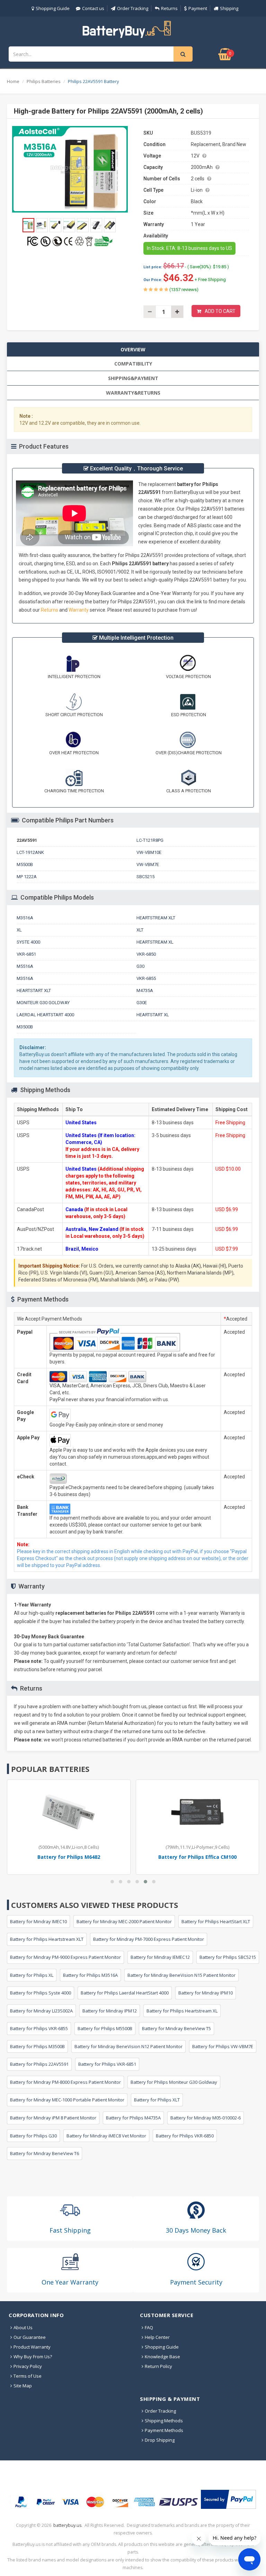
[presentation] (133, 349)
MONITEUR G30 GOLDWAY (43, 1003)
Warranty (79, 610)
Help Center (157, 2337)
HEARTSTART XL (153, 1015)
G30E (142, 1003)
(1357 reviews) (183, 290)
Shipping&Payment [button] (133, 378)
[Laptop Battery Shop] (133, 29)
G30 (140, 966)
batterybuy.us (67, 2525)
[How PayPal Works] (228, 2499)
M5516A (25, 966)
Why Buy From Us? (33, 2357)
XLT (140, 930)
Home (13, 81)
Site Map (23, 2386)
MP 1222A (27, 877)
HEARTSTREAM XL (155, 942)
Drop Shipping (160, 2440)
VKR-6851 (26, 954)
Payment (198, 8)
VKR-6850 (146, 954)
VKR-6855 (146, 978)
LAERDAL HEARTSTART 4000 (45, 1015)
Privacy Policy (28, 2366)
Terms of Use (28, 2376)
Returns (169, 8)
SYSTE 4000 (28, 942)
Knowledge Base (162, 2357)
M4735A (145, 990)
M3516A (25, 918)
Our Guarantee (30, 2337)
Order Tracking (133, 8)
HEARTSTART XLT (34, 990)
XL (19, 930)
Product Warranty (32, 2347)
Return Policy (158, 2366)
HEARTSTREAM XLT (156, 918)
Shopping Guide (53, 8)
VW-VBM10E (149, 852)
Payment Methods (164, 2430)
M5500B (25, 864)
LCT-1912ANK (30, 852)
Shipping (229, 8)
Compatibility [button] (133, 364)
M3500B (25, 1027)
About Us (23, 2327)
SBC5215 (145, 877)
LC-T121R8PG (150, 840)
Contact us (93, 8)
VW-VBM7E (148, 864)
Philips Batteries (44, 81)
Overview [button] (133, 349)
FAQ (149, 2327)
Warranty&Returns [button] (133, 393)
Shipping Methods (164, 2421)
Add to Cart (220, 311)
